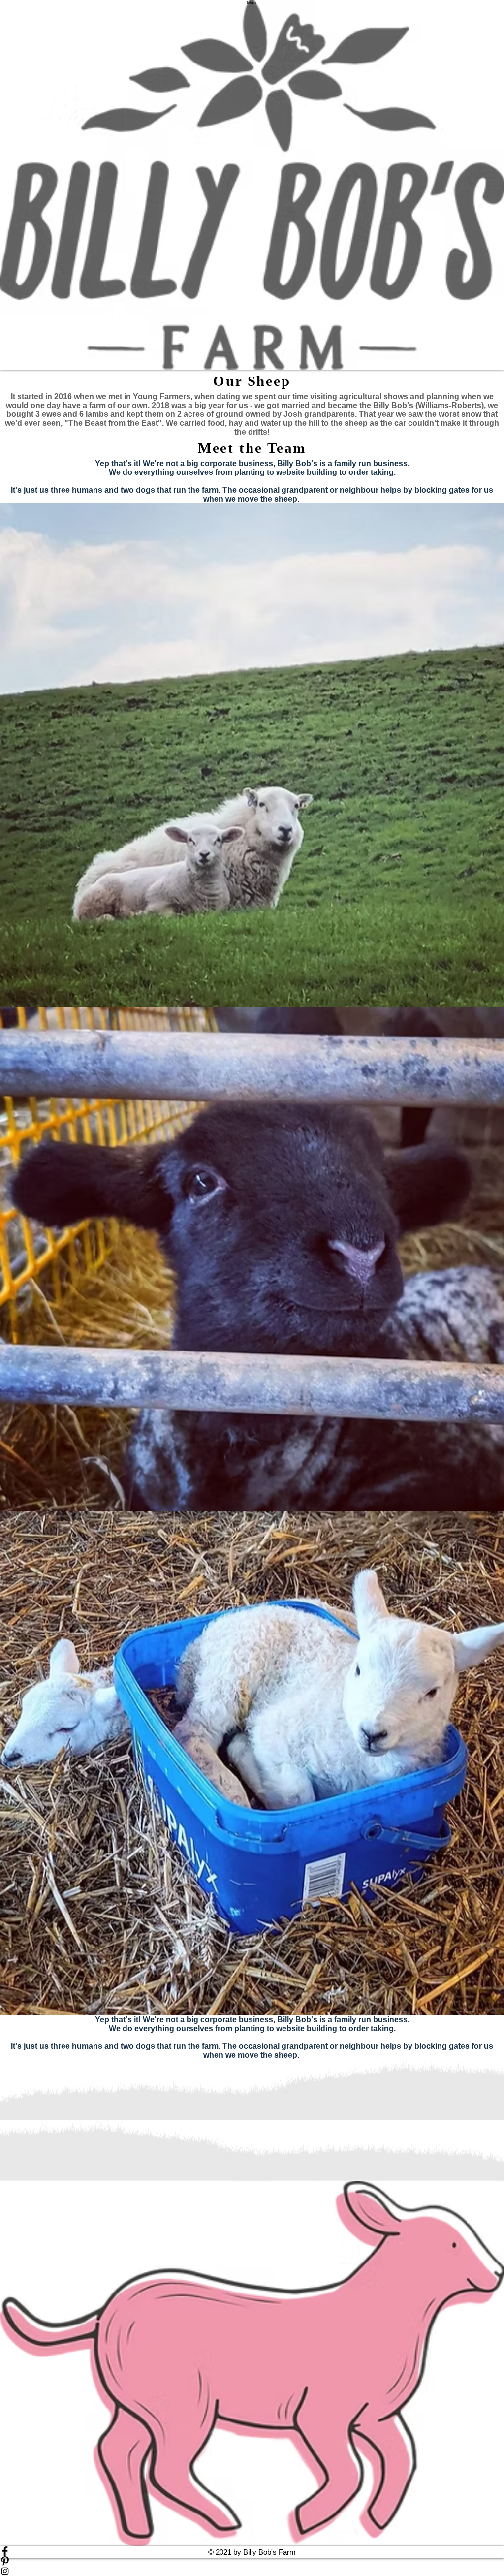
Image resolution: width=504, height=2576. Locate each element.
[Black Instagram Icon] (252, 2571)
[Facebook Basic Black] (252, 2551)
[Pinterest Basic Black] (252, 2561)
